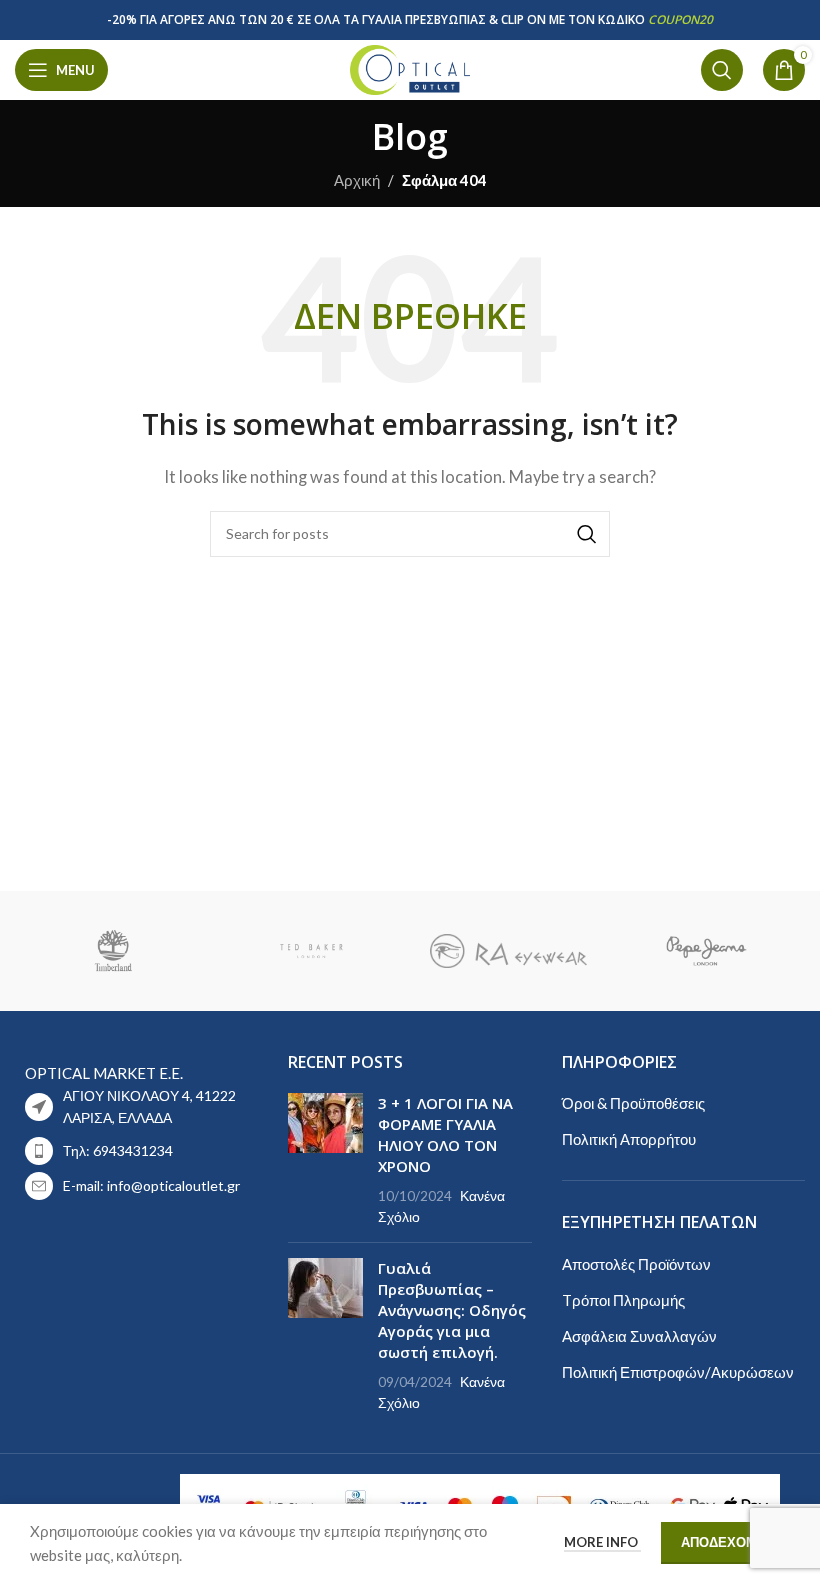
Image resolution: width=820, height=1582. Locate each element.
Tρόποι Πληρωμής (623, 1300)
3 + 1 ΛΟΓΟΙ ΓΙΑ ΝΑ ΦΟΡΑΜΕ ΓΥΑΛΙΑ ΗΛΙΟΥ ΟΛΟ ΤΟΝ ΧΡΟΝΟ (445, 1134)
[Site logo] (410, 68)
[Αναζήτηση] (722, 70)
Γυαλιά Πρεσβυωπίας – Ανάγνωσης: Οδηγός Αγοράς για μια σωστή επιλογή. (452, 1310)
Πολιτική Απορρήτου (629, 1139)
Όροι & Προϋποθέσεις (633, 1103)
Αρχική (357, 180)
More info (602, 1542)
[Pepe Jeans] (705, 951)
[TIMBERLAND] (113, 951)
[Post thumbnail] (325, 1160)
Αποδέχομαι (725, 1542)
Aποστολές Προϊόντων (636, 1264)
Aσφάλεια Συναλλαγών (639, 1336)
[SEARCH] (587, 534)
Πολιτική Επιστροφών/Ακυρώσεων (678, 1372)
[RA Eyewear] (508, 951)
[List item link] (136, 1151)
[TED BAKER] (311, 951)
